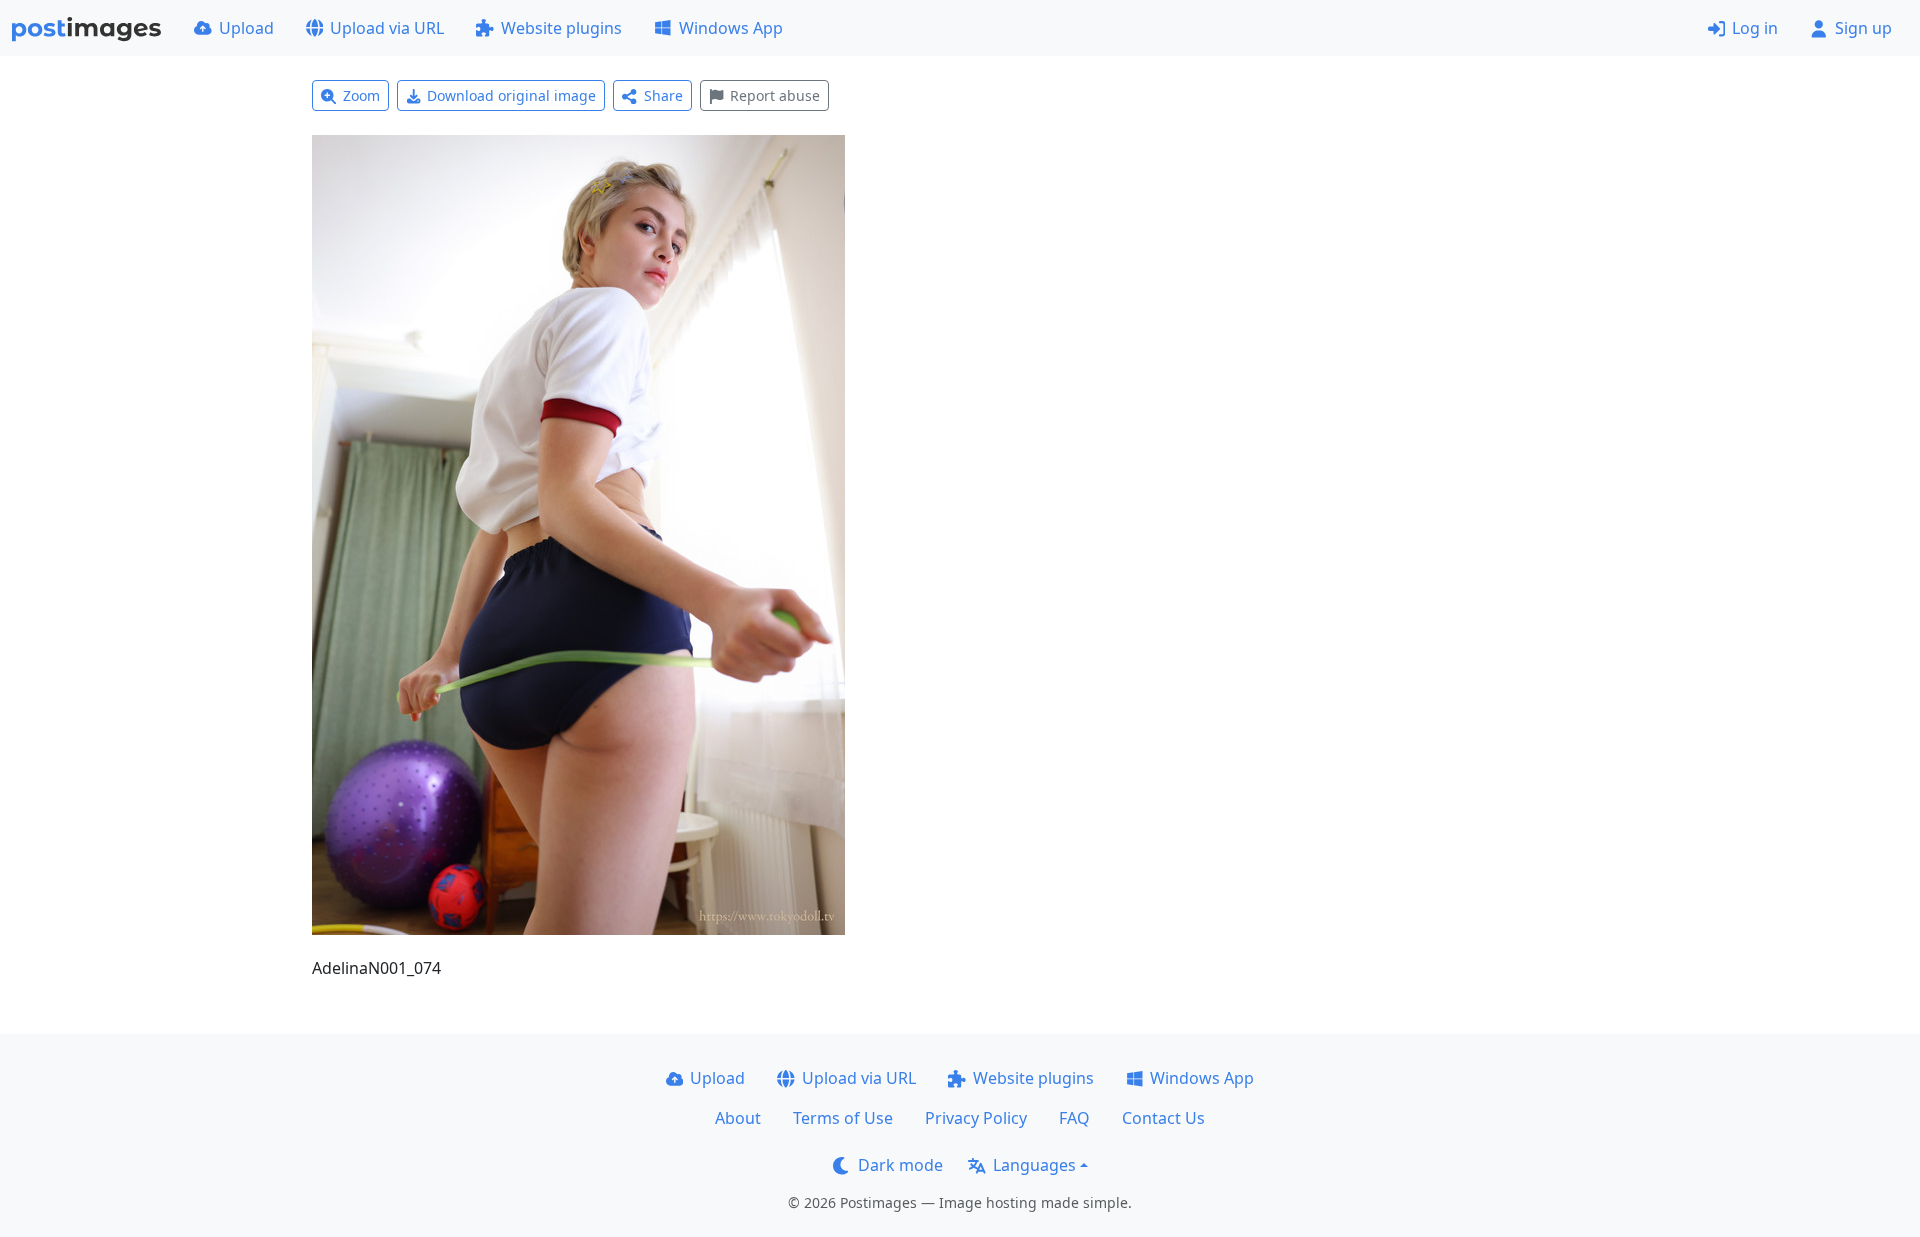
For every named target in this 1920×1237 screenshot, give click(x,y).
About (738, 1118)
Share (663, 95)
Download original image (511, 95)
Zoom (361, 95)
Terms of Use (843, 1118)
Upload (246, 28)
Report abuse (775, 95)
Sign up (1863, 28)
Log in (1755, 28)
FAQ (1074, 1118)
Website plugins (561, 28)
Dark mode (900, 1165)
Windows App (731, 28)
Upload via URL (387, 28)
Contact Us (1163, 1118)
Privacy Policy (976, 1118)
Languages (1034, 1165)
